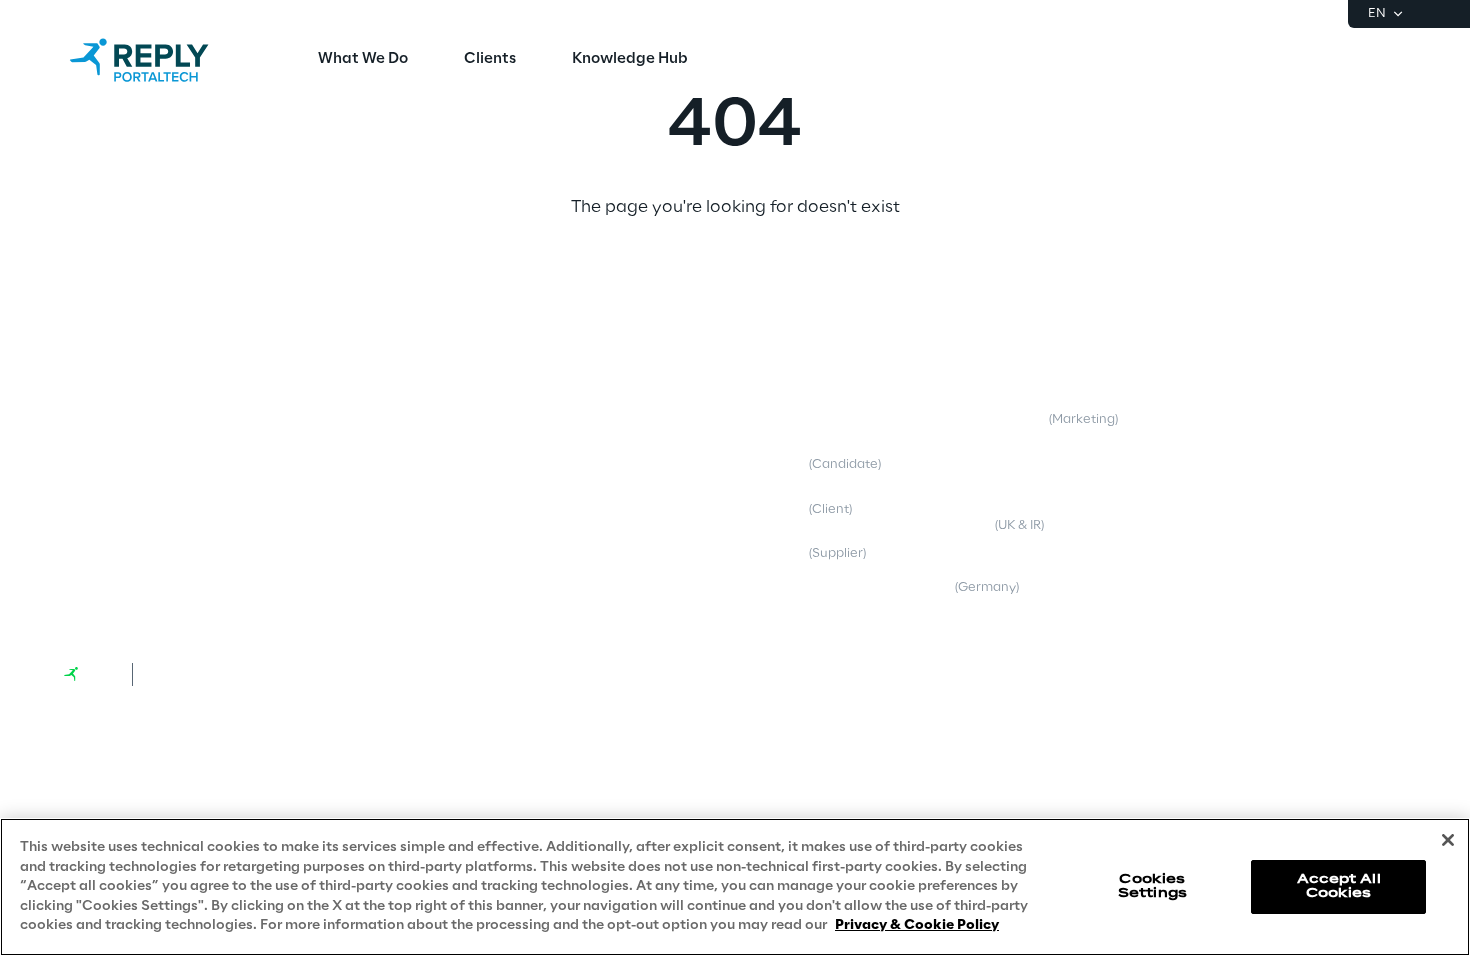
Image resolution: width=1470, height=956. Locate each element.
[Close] (1448, 840)
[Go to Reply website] (90, 674)
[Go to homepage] (159, 60)
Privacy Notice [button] (798, 464)
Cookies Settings (1152, 886)
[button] (145, 388)
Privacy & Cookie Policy (917, 925)
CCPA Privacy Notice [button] (1020, 464)
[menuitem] (363, 60)
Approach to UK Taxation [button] (1271, 419)
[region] (735, 887)
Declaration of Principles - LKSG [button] (1053, 579)
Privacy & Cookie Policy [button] (787, 419)
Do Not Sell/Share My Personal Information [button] (1288, 518)
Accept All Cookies (1339, 886)
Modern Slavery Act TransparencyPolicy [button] (1060, 518)
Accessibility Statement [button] (1267, 464)
